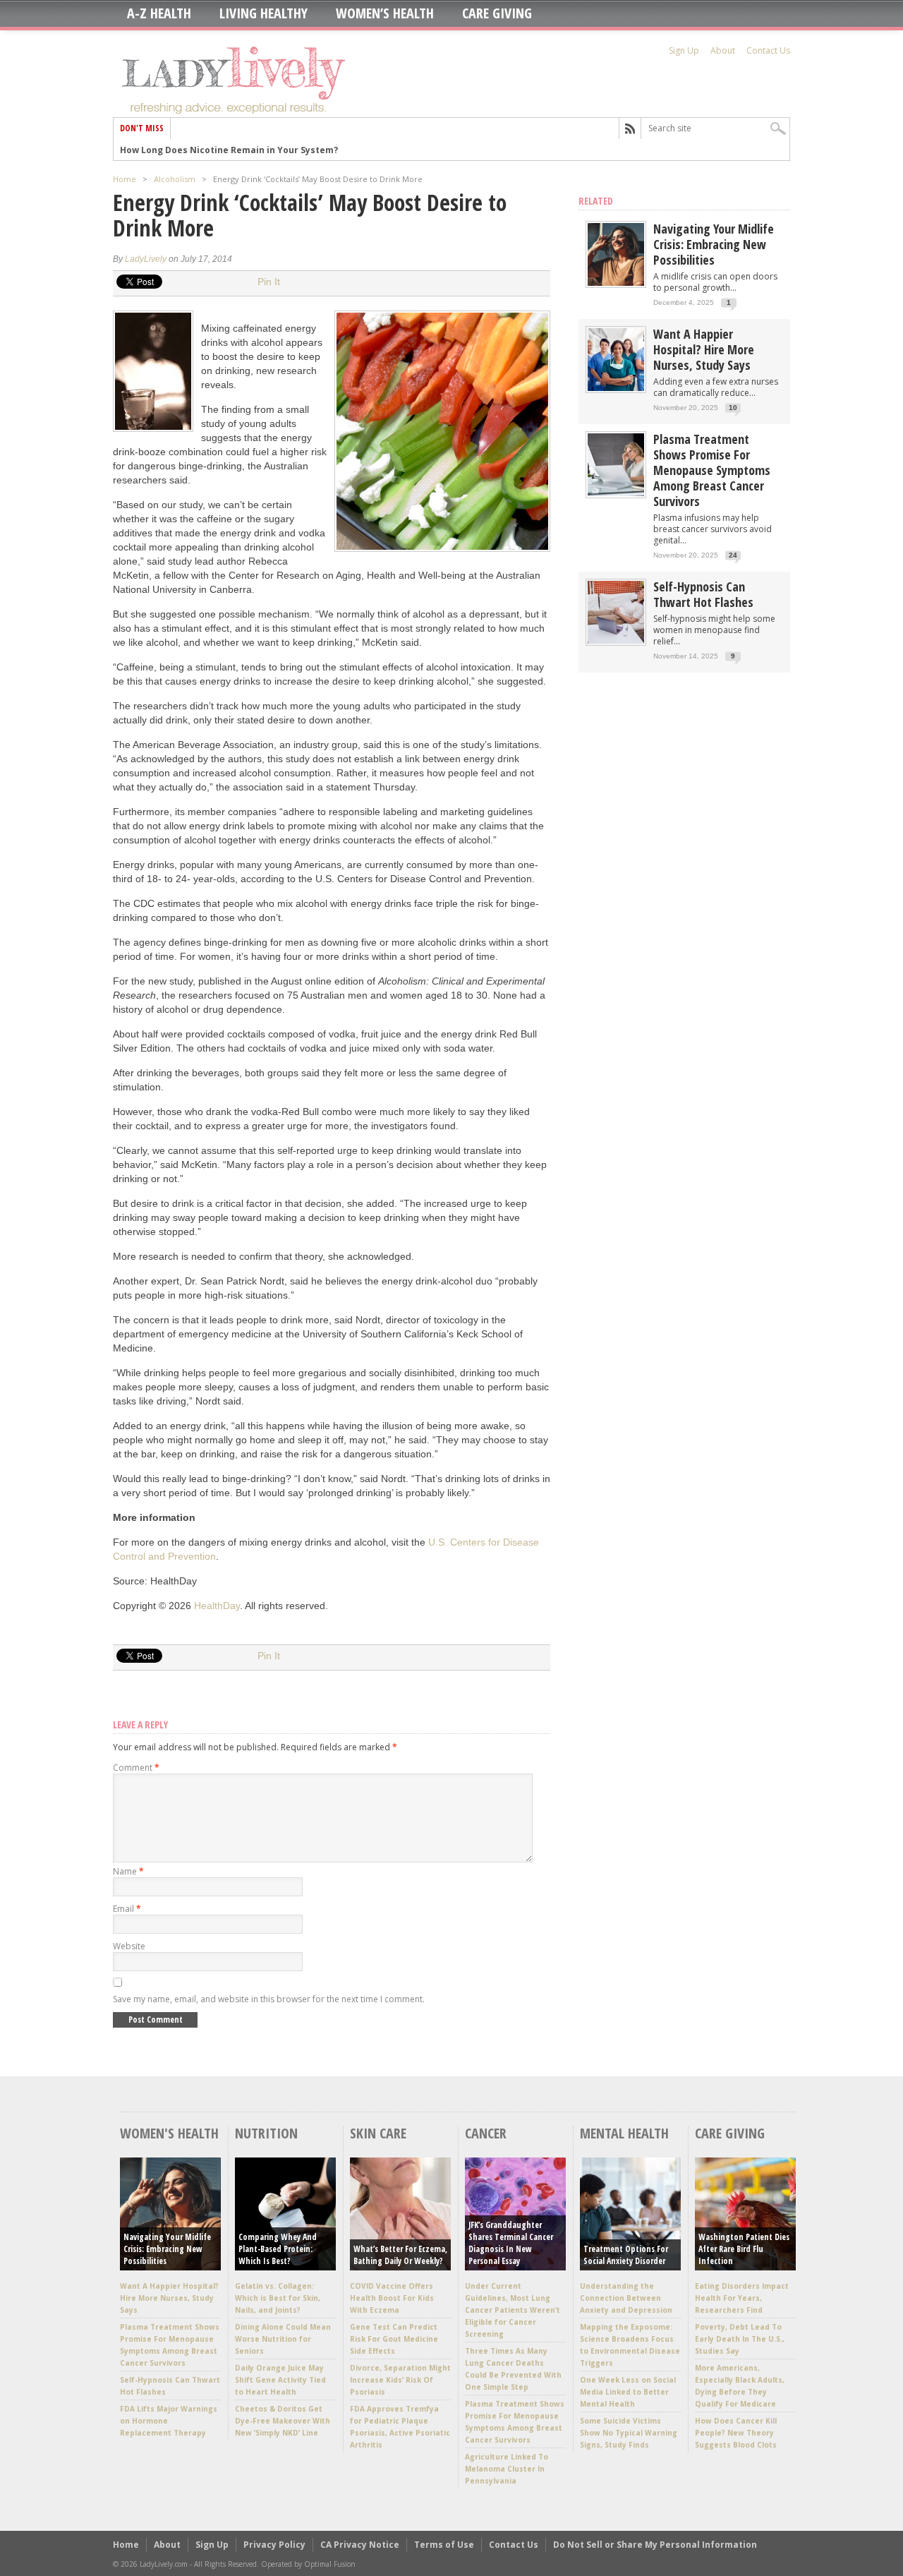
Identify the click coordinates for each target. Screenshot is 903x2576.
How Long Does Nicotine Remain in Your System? (229, 149)
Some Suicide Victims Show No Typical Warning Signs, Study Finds (629, 2433)
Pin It (269, 282)
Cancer (486, 2133)
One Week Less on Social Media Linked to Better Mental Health (628, 2392)
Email (127, 1909)
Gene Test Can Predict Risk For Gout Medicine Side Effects (394, 2339)
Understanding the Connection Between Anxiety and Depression (626, 2298)
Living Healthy (263, 13)
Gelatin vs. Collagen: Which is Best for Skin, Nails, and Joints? (278, 2298)
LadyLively (146, 259)
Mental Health (624, 2133)
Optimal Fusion (330, 2564)
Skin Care (378, 2133)
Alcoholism (175, 179)
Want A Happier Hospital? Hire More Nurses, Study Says (704, 349)
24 (733, 555)
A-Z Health (159, 13)
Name (128, 1871)
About (723, 50)
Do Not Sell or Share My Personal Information (655, 2545)
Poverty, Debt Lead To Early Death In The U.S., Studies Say (740, 2339)
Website (129, 1946)
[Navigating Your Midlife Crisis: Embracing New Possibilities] (616, 283)
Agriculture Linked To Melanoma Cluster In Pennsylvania (507, 2469)
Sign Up (684, 50)
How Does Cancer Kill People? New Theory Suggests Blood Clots (736, 2433)
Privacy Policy (274, 2545)
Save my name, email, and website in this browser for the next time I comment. (269, 1999)
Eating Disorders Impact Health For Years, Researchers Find (742, 2298)
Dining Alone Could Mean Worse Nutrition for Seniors (283, 2339)
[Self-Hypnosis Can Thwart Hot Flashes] (616, 640)
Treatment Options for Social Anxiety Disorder (626, 2255)
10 (733, 408)
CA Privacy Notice (360, 2545)
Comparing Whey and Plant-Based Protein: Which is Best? (278, 2249)
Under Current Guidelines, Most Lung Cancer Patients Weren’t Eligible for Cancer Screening (513, 2310)
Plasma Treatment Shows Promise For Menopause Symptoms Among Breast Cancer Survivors (712, 470)
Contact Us (768, 50)
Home (125, 179)
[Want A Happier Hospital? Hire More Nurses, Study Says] (616, 388)
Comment (136, 1768)
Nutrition (266, 2133)
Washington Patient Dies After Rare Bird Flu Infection (744, 2249)
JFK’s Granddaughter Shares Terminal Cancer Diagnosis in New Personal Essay (511, 2243)
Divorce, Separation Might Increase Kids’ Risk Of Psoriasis (400, 2380)
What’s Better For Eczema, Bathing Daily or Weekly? (400, 2255)
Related (596, 201)
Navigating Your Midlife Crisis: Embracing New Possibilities (714, 244)
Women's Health (169, 2133)
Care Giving (497, 13)
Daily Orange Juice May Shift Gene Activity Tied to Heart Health (280, 2380)
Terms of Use (444, 2545)
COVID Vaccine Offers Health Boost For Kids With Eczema (392, 2298)
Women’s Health (385, 13)
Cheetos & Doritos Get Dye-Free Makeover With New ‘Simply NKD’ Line (283, 2421)
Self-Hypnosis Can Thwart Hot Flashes (703, 594)
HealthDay (217, 1606)
